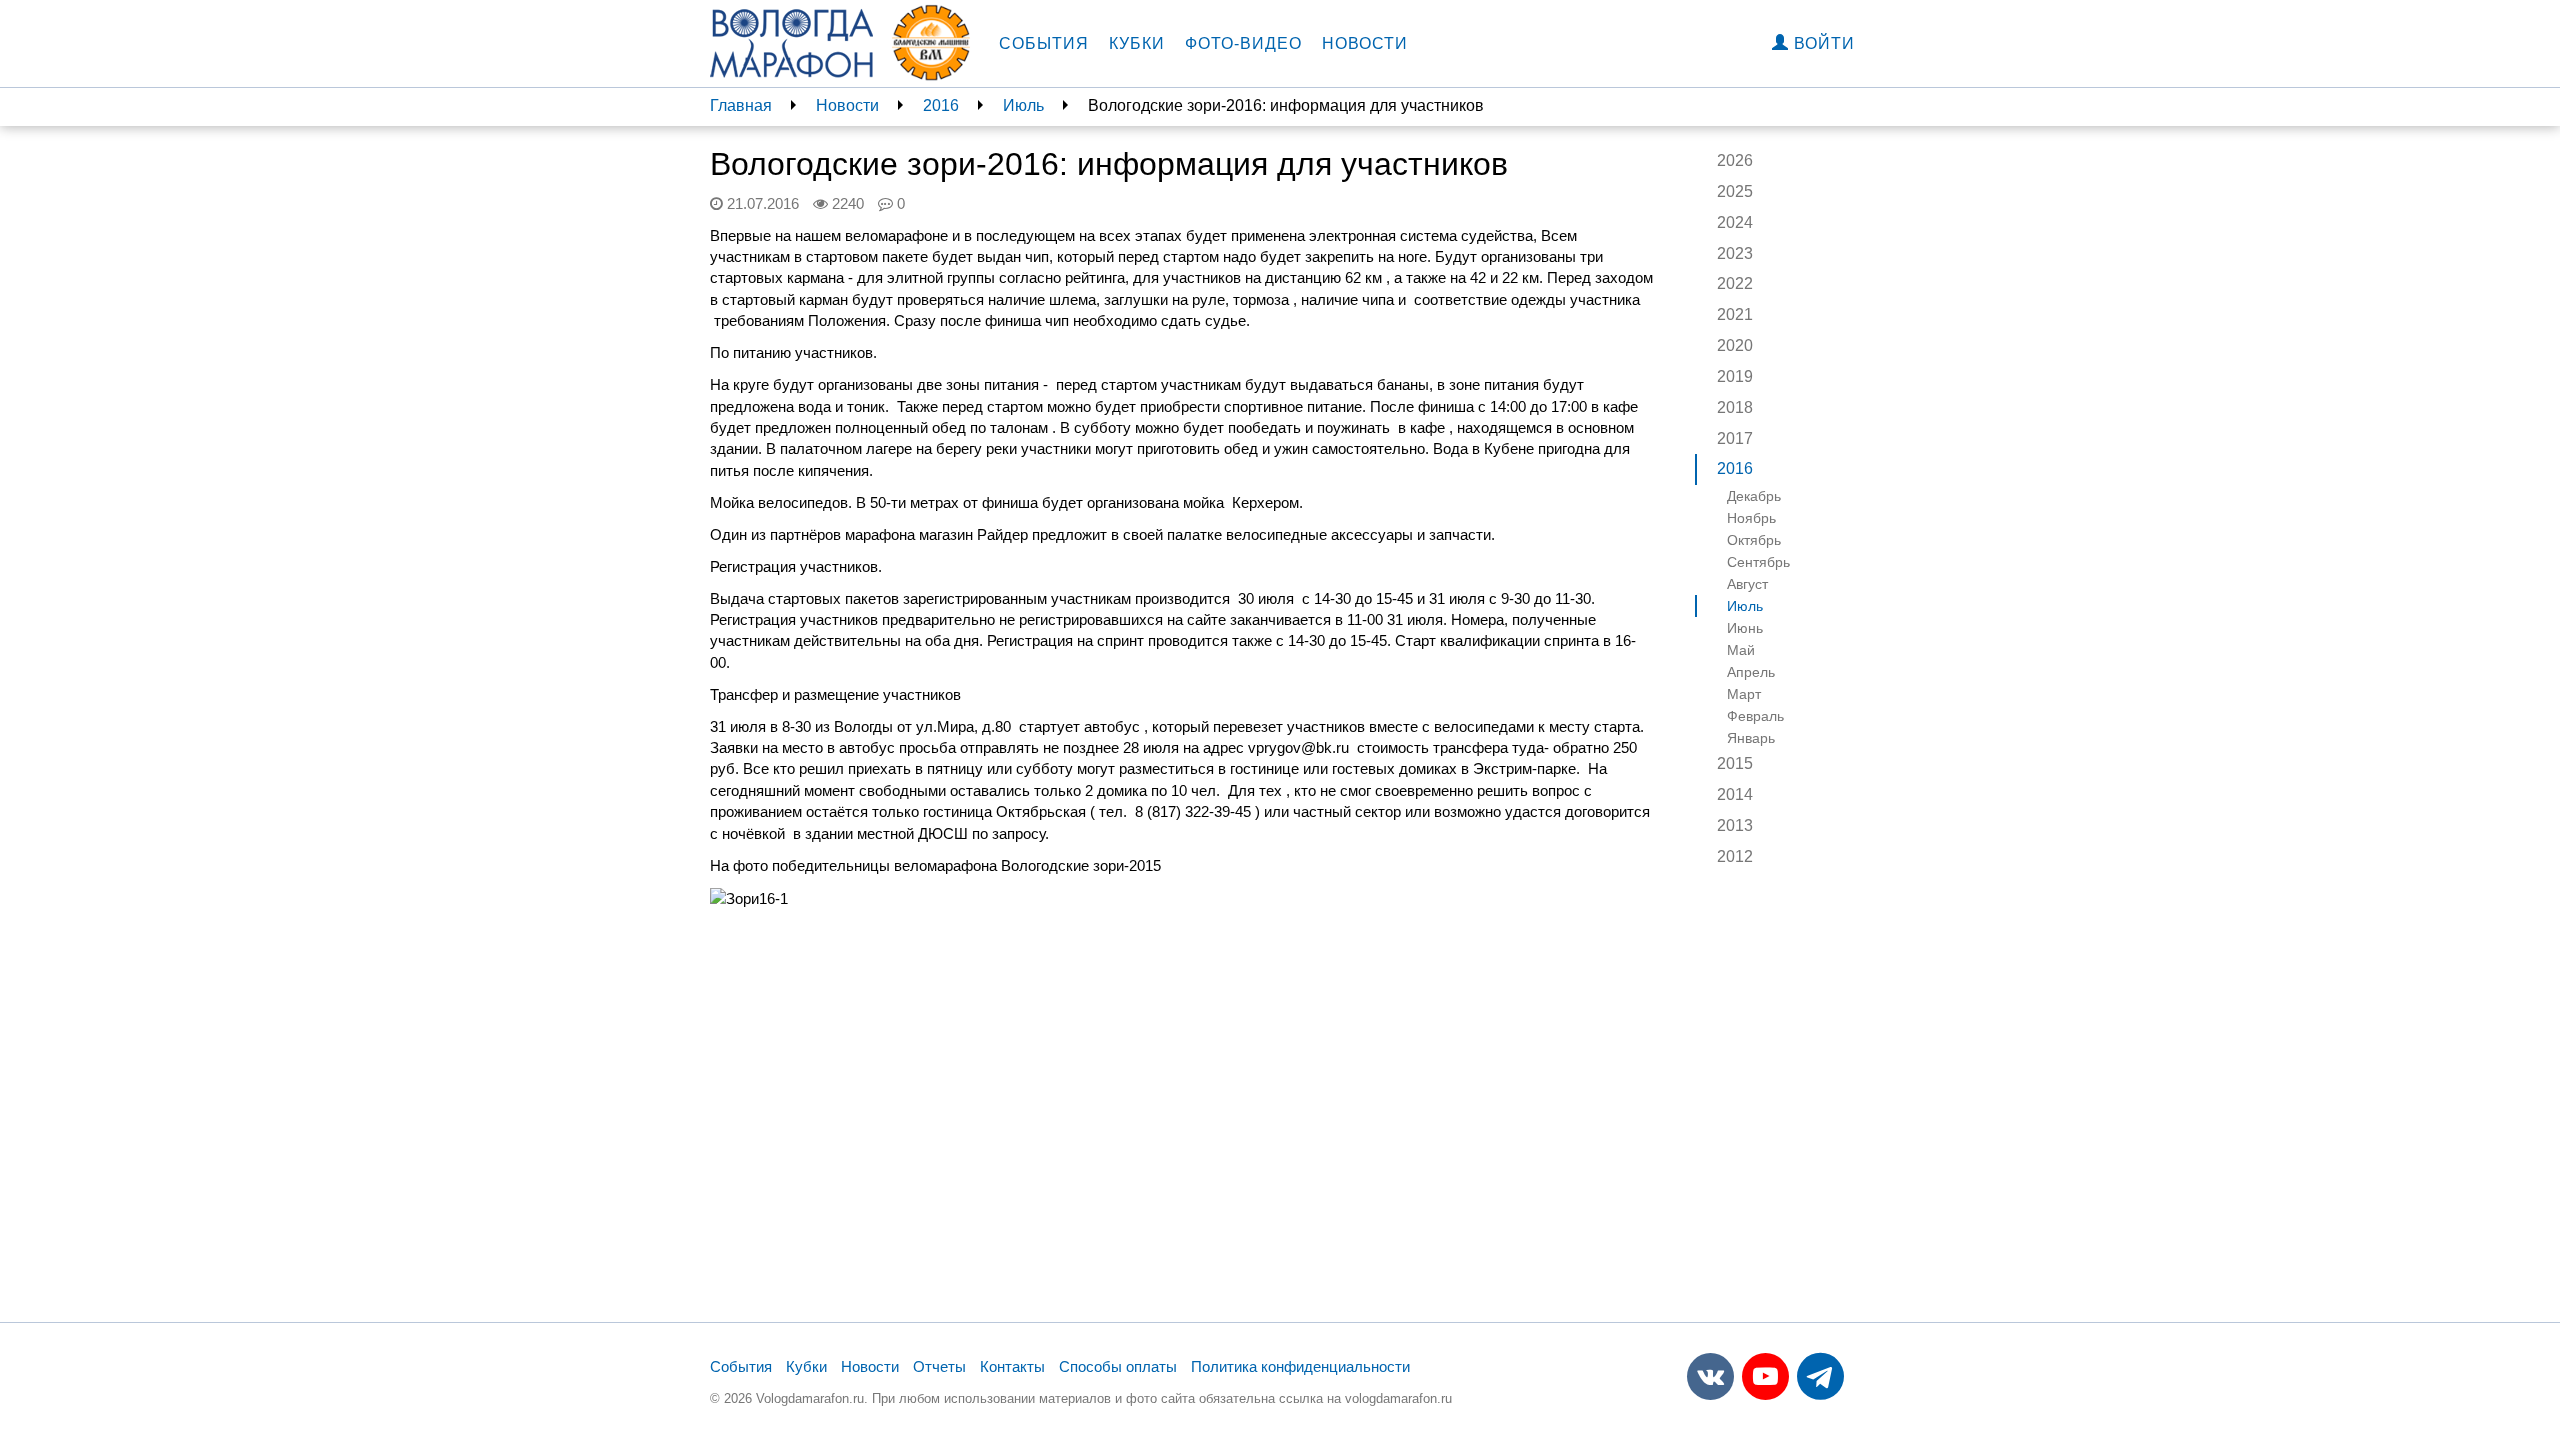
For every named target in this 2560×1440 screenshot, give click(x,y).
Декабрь (1754, 496)
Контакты (1012, 1366)
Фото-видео (1243, 43)
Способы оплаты (1118, 1366)
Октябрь (1754, 540)
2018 (1735, 407)
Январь (1751, 738)
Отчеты (939, 1366)
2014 (1735, 794)
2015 (1735, 763)
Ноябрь (1751, 518)
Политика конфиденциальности (1300, 1366)
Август (1747, 584)
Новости (1365, 43)
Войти (1822, 43)
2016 (941, 105)
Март (1744, 694)
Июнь (1745, 628)
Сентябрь (1758, 562)
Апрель (1751, 672)
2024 (1735, 222)
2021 (1735, 314)
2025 (1735, 191)
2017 (1735, 438)
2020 (1735, 345)
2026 (1735, 160)
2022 (1735, 283)
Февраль (1755, 716)
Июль (1023, 105)
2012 (1735, 856)
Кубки (1137, 43)
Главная (741, 105)
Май (1741, 650)
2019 (1735, 376)
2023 (1735, 253)
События (1044, 43)
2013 (1735, 825)
